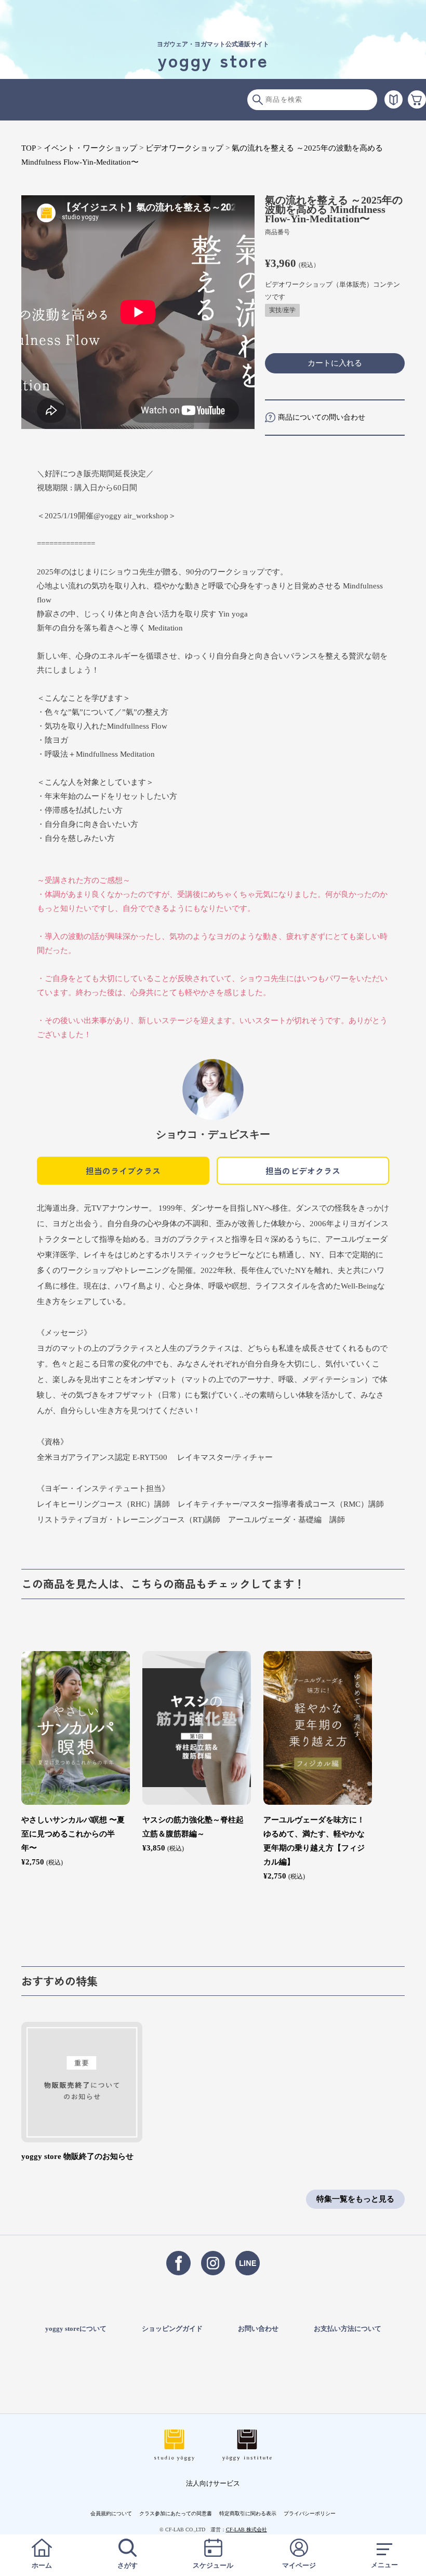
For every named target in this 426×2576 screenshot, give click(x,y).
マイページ (299, 2565)
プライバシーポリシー (310, 2513)
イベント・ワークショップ (90, 148)
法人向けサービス (213, 2483)
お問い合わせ (258, 2329)
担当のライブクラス (123, 1171)
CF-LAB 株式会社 (247, 2530)
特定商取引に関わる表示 (248, 2513)
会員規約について (111, 2513)
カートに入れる (335, 363)
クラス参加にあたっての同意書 (176, 2513)
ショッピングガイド (172, 2329)
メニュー (384, 2565)
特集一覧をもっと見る (355, 2199)
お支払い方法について (348, 2329)
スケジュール (213, 2565)
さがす (128, 2565)
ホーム (42, 2565)
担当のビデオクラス (303, 1171)
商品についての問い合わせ (322, 417)
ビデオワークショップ (184, 148)
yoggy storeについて (76, 2329)
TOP (28, 148)
